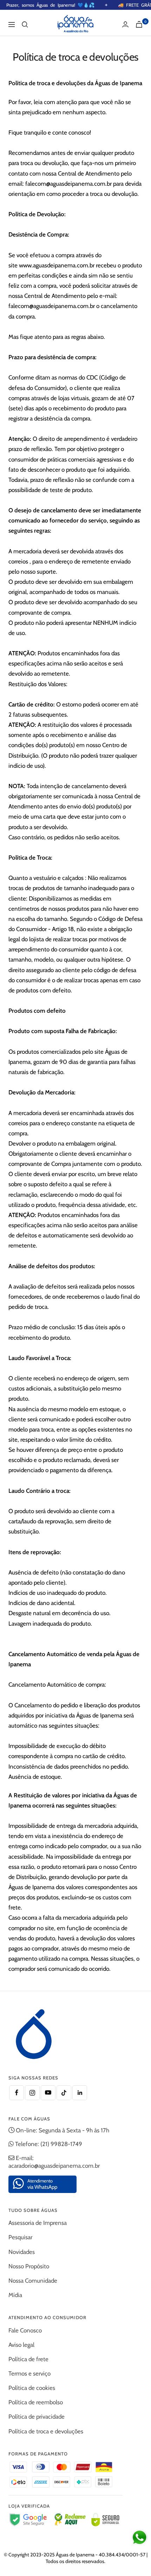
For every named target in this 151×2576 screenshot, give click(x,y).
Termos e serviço (29, 2373)
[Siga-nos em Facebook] (17, 2093)
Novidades (22, 2252)
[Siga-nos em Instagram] (32, 2093)
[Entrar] (125, 24)
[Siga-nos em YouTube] (48, 2093)
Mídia (15, 2295)
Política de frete (28, 2359)
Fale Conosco (25, 2330)
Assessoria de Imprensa (38, 2223)
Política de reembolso (36, 2402)
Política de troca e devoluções (46, 2431)
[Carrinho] (139, 24)
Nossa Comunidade (33, 2281)
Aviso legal (21, 2345)
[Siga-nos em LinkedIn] (80, 2093)
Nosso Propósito (29, 2266)
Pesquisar (20, 2237)
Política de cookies (32, 2388)
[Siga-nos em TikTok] (64, 2093)
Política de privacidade (37, 2417)
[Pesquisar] (25, 25)
